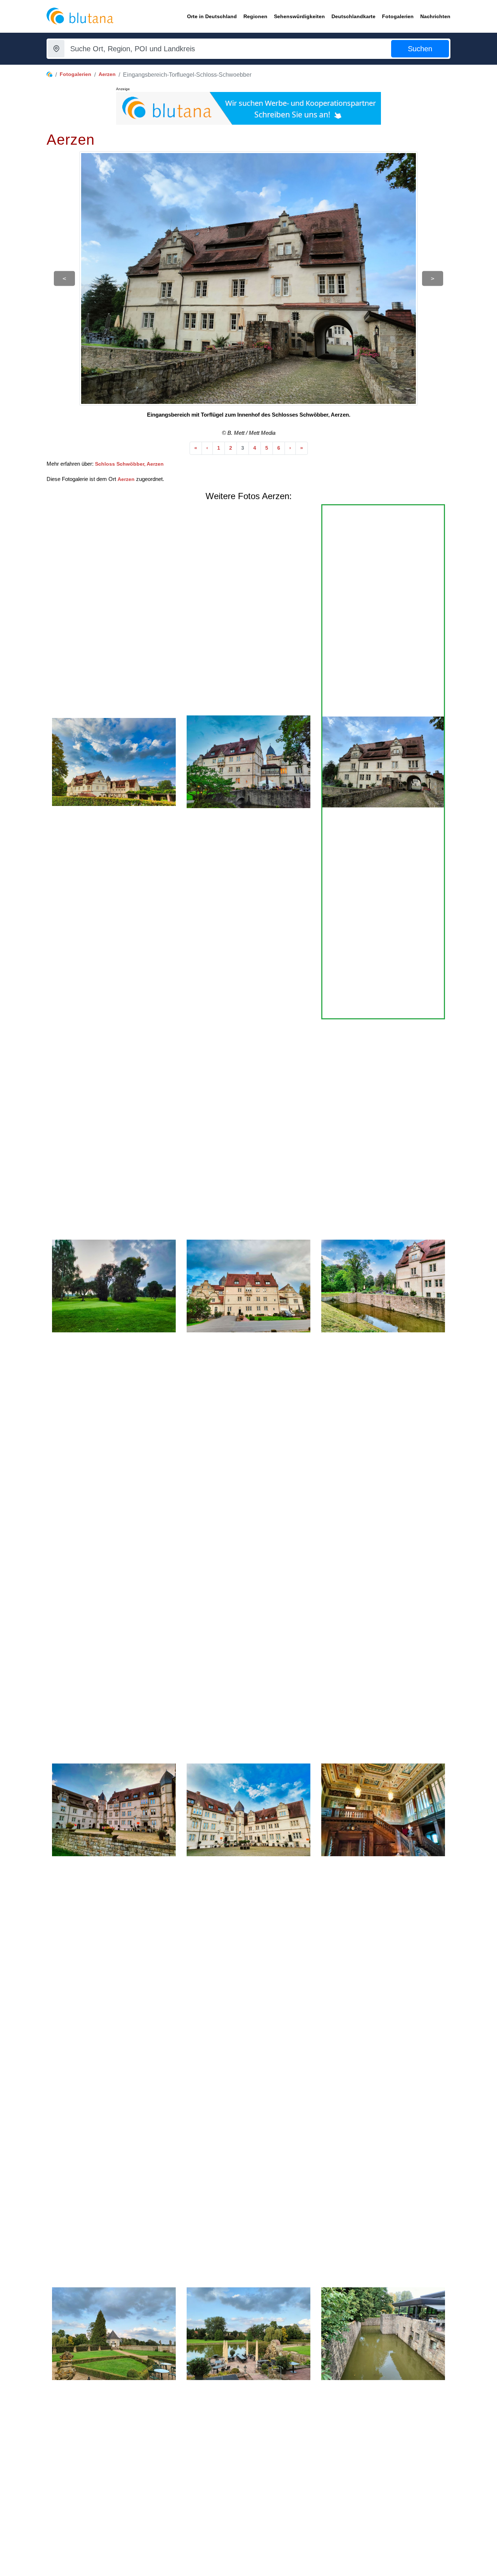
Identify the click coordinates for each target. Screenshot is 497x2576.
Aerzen (107, 74)
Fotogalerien (75, 74)
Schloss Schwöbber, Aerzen (129, 464)
